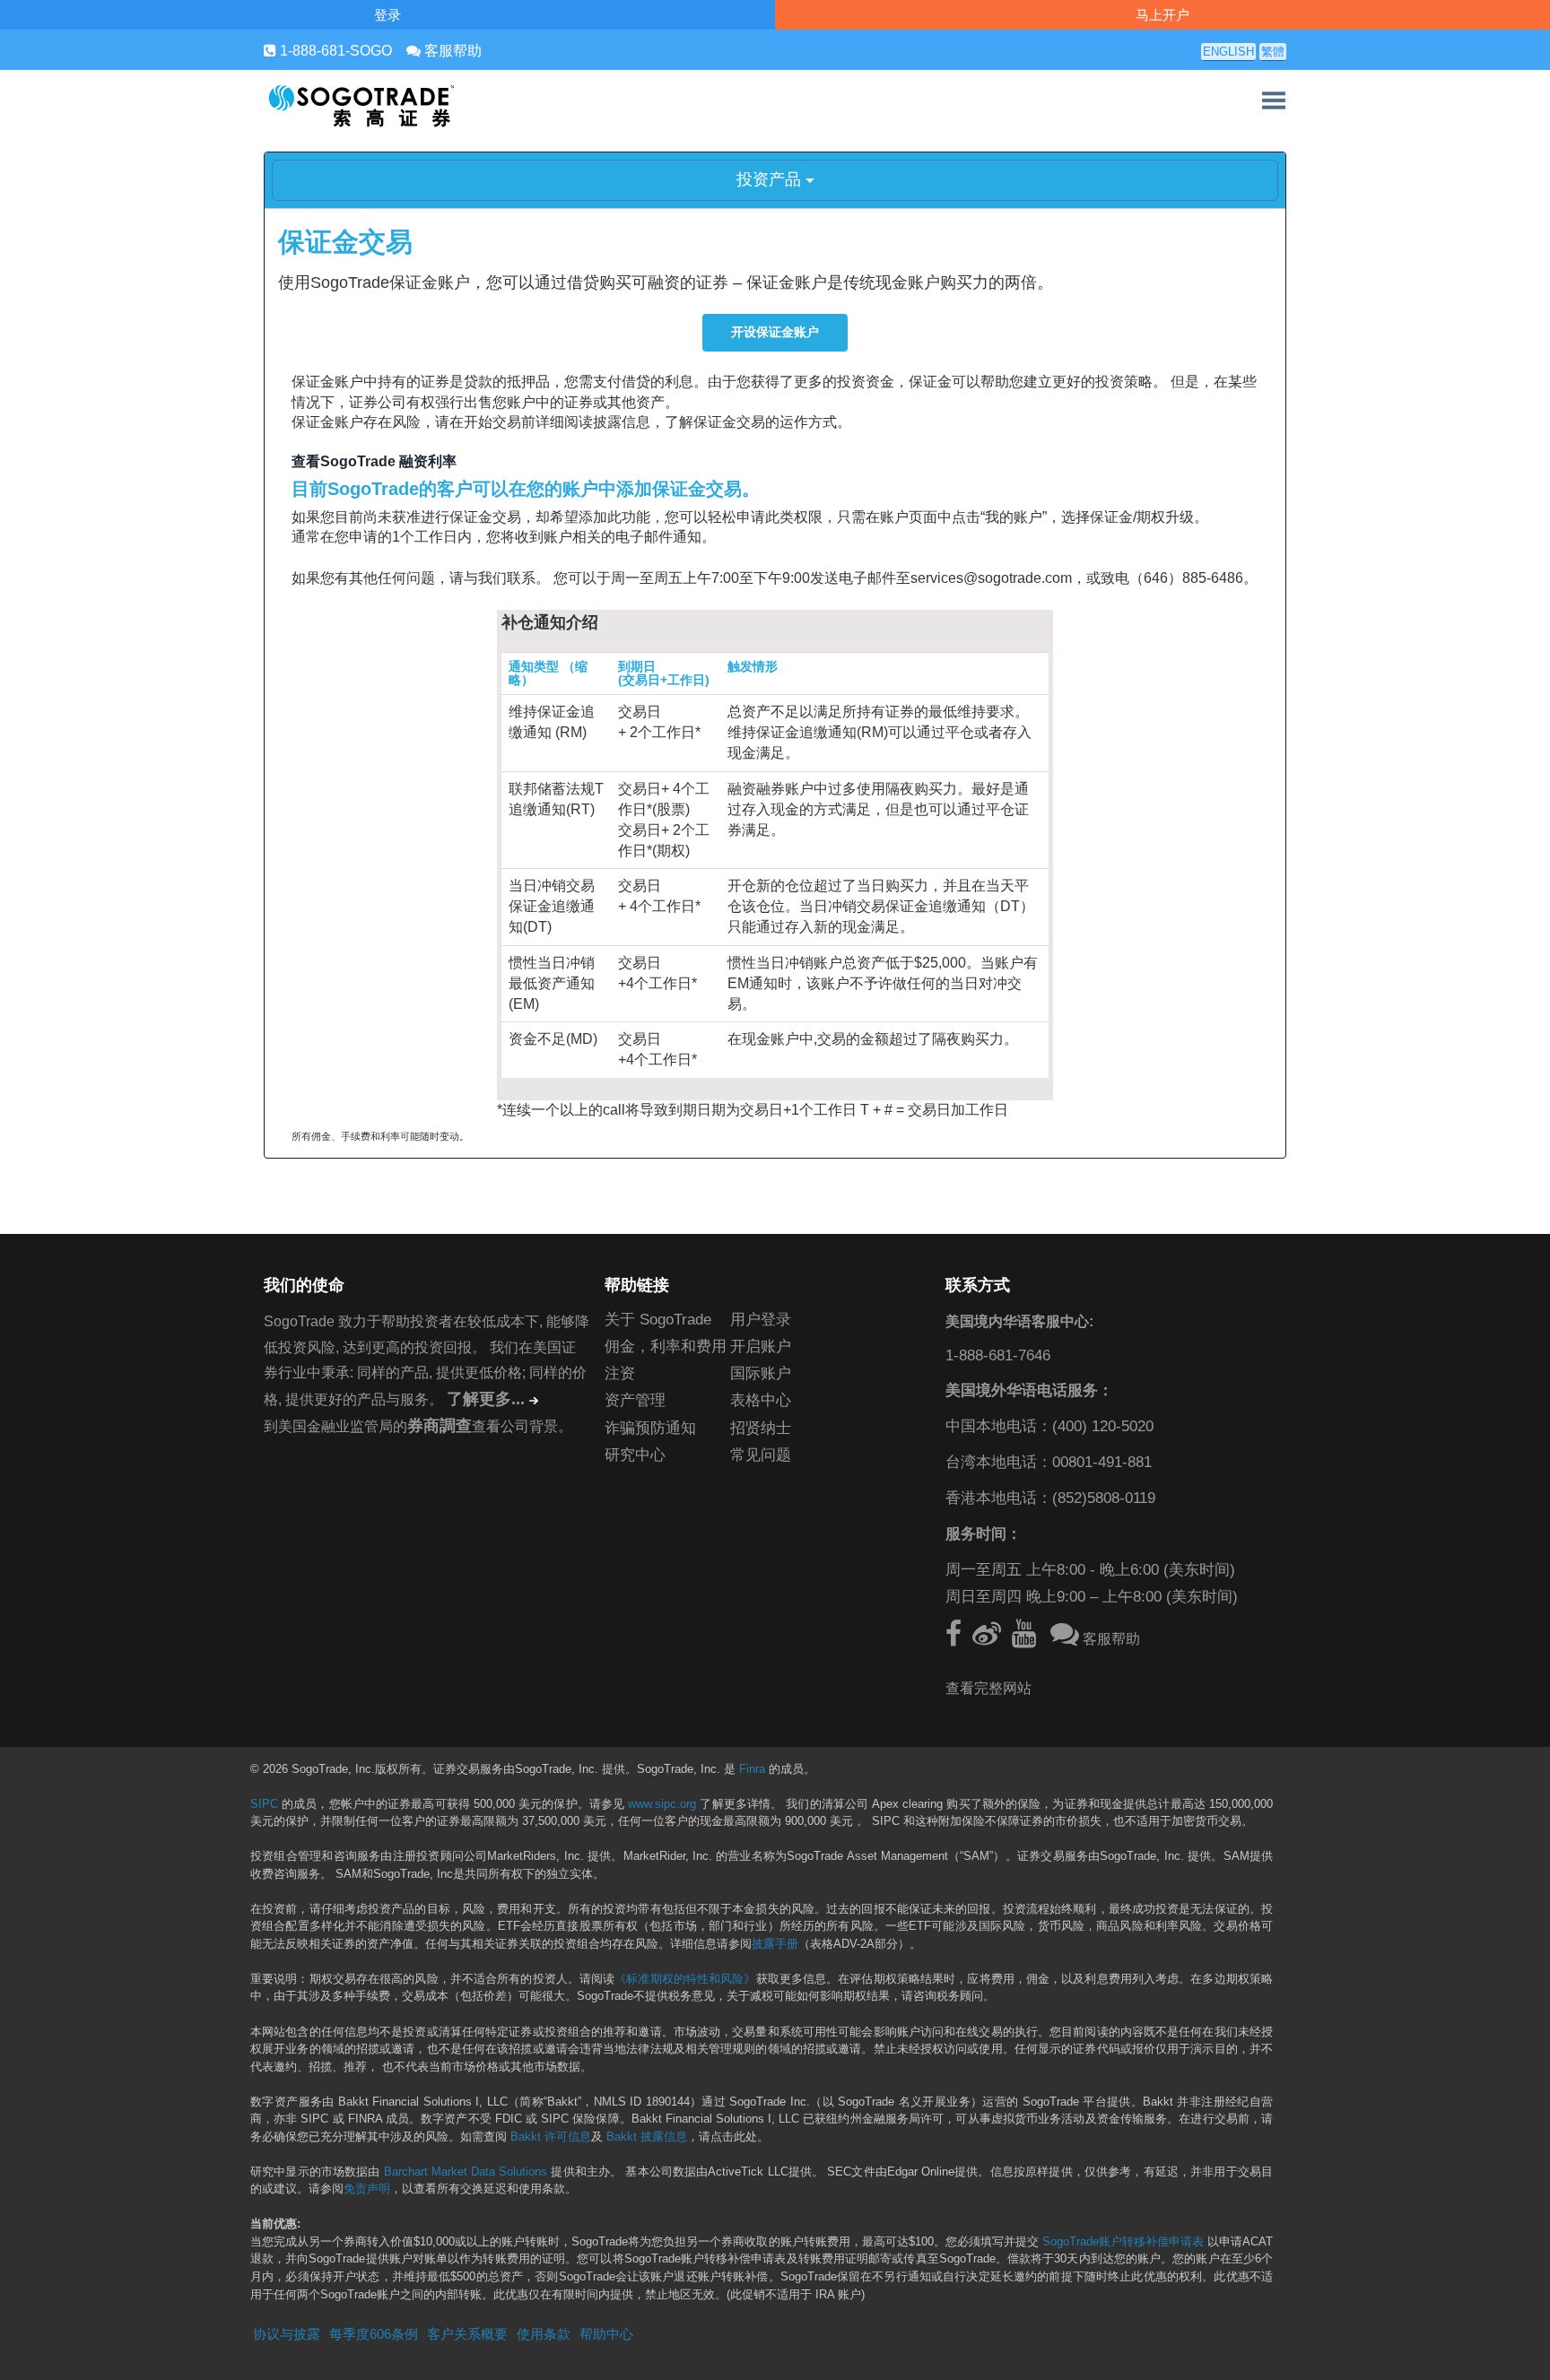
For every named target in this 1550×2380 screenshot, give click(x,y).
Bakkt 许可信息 (551, 2137)
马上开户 (1162, 15)
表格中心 (761, 1400)
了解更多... (486, 1399)
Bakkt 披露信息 (647, 2137)
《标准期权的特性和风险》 (685, 1979)
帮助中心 (606, 2334)
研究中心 (635, 1455)
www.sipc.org (662, 1804)
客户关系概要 (467, 2334)
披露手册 (775, 1944)
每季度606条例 (374, 2334)
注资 (620, 1373)
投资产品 (771, 179)
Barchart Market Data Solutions (466, 2172)
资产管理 (635, 1400)
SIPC (264, 1804)
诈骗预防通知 (650, 1428)
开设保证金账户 (775, 332)
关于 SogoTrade (658, 1320)
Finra (752, 1769)
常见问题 (761, 1455)
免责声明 (367, 2189)
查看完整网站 (988, 1688)
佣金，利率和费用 (666, 1346)
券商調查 (440, 1426)
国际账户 (761, 1373)
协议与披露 (287, 2334)
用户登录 (761, 1320)
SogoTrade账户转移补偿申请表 (1123, 2242)
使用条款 (544, 2334)
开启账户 (761, 1346)
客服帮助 (451, 51)
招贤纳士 (761, 1428)
